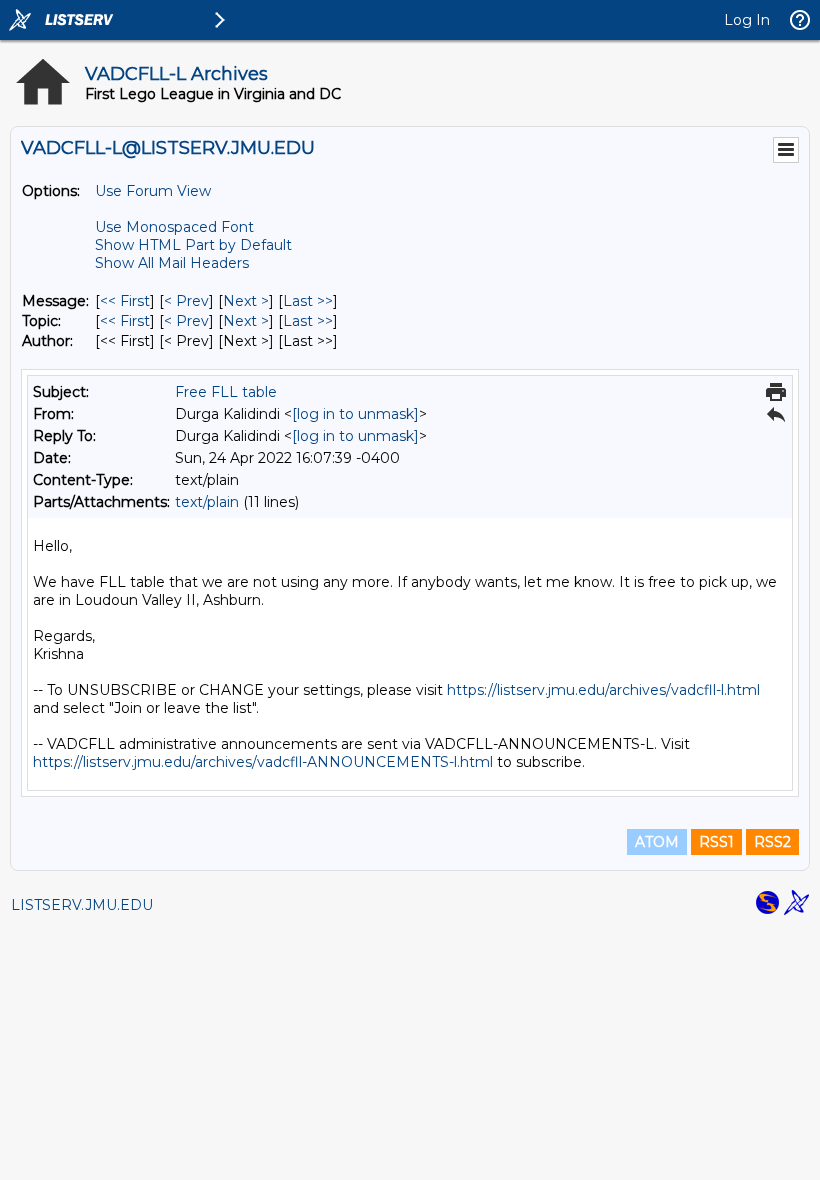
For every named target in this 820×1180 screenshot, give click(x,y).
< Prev (186, 301)
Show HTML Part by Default (193, 245)
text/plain (207, 502)
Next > (246, 301)
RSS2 (772, 842)
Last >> (308, 301)
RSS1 (716, 842)
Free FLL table (226, 392)
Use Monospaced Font (174, 227)
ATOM (657, 842)
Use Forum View (153, 191)
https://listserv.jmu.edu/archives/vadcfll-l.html (603, 690)
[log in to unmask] (355, 414)
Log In (747, 20)
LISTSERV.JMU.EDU (82, 905)
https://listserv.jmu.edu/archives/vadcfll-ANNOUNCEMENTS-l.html (263, 762)
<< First (125, 301)
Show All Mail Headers (172, 263)
